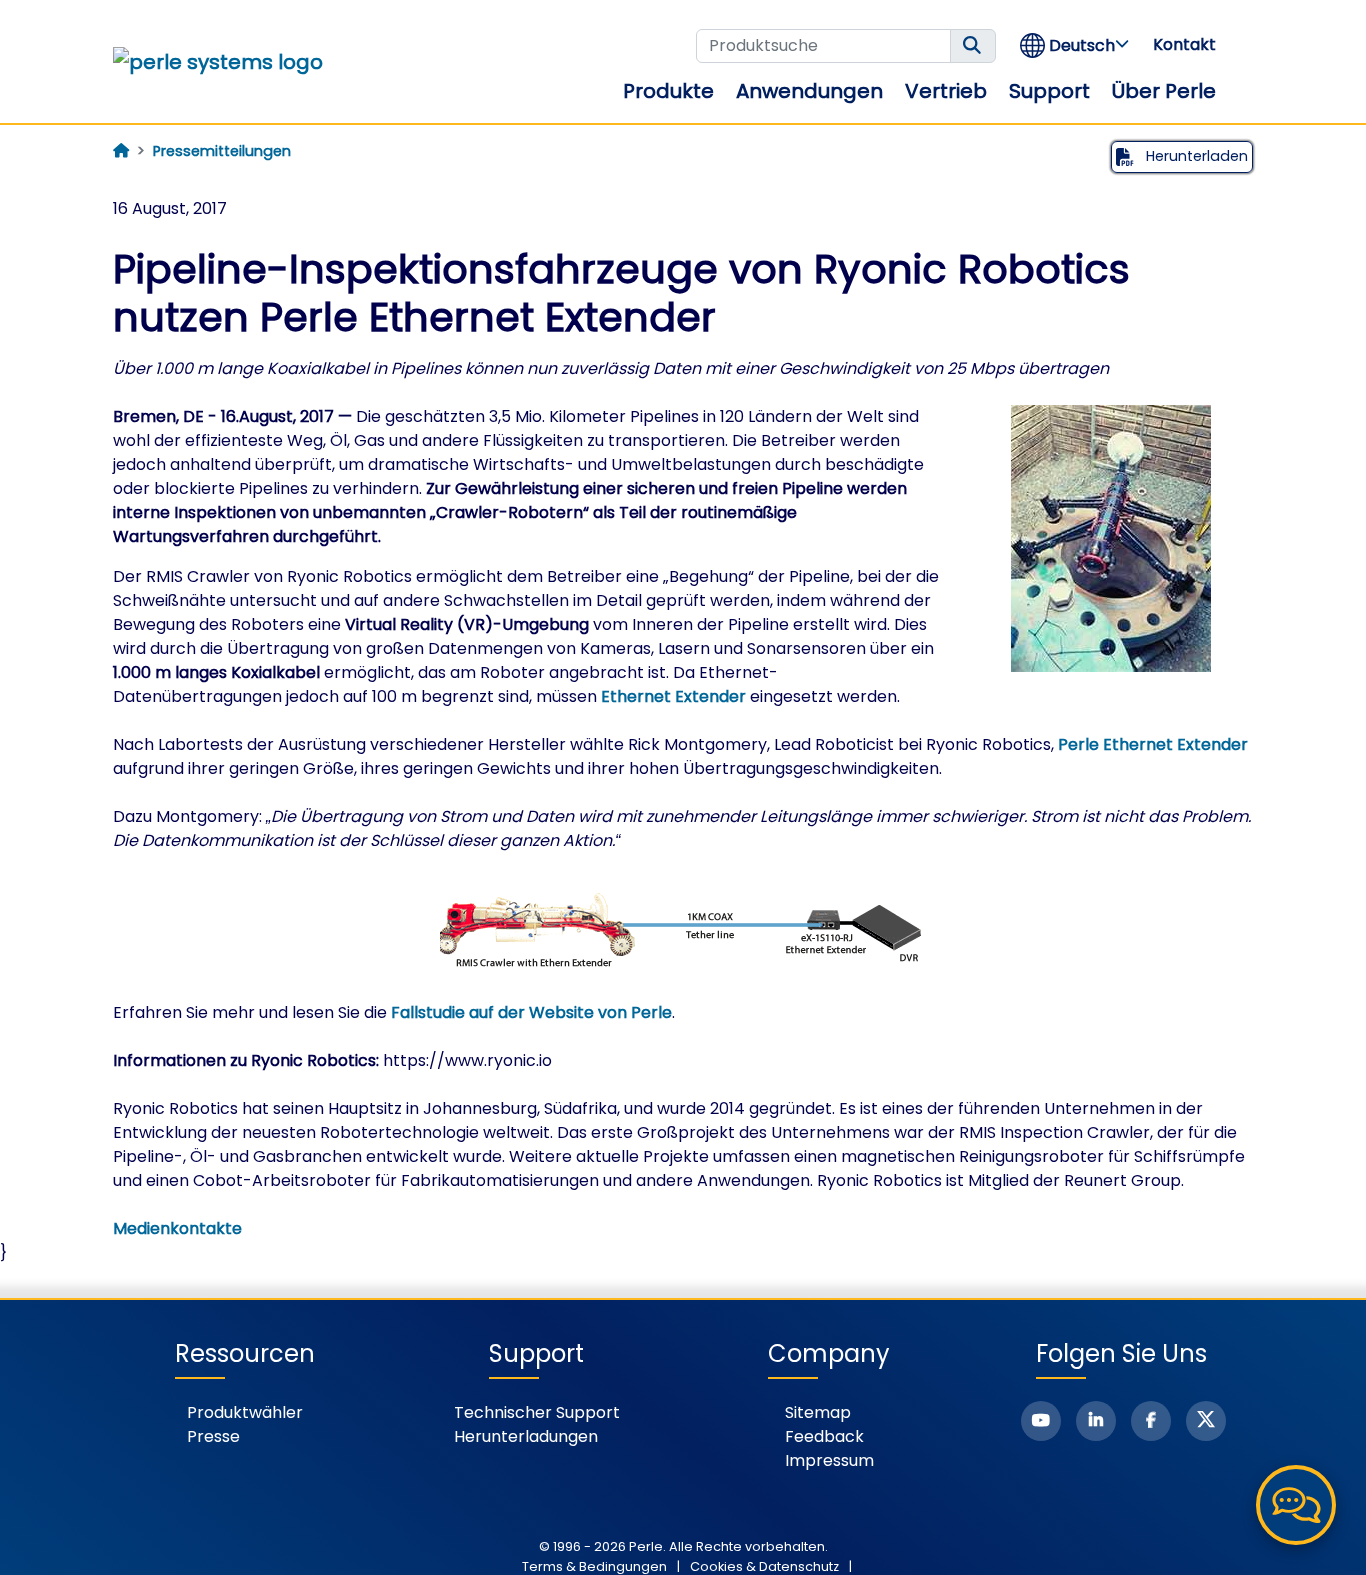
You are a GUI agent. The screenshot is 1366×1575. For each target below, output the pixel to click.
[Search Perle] (973, 46)
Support (1049, 91)
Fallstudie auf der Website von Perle (531, 1012)
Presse (213, 1436)
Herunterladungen (526, 1436)
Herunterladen (1195, 156)
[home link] (218, 62)
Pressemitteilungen (222, 151)
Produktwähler (245, 1412)
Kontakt (1184, 44)
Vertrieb (946, 91)
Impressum (829, 1460)
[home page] (121, 151)
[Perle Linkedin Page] (1096, 1421)
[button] (1075, 45)
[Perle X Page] (1206, 1421)
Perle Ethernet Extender (1153, 744)
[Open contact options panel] (1296, 1505)
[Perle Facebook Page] (1151, 1421)
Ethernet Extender (673, 696)
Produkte (668, 91)
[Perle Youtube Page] (1041, 1421)
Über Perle (1164, 91)
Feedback (824, 1436)
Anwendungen (809, 91)
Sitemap (818, 1412)
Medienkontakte (177, 1228)
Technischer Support (537, 1412)
